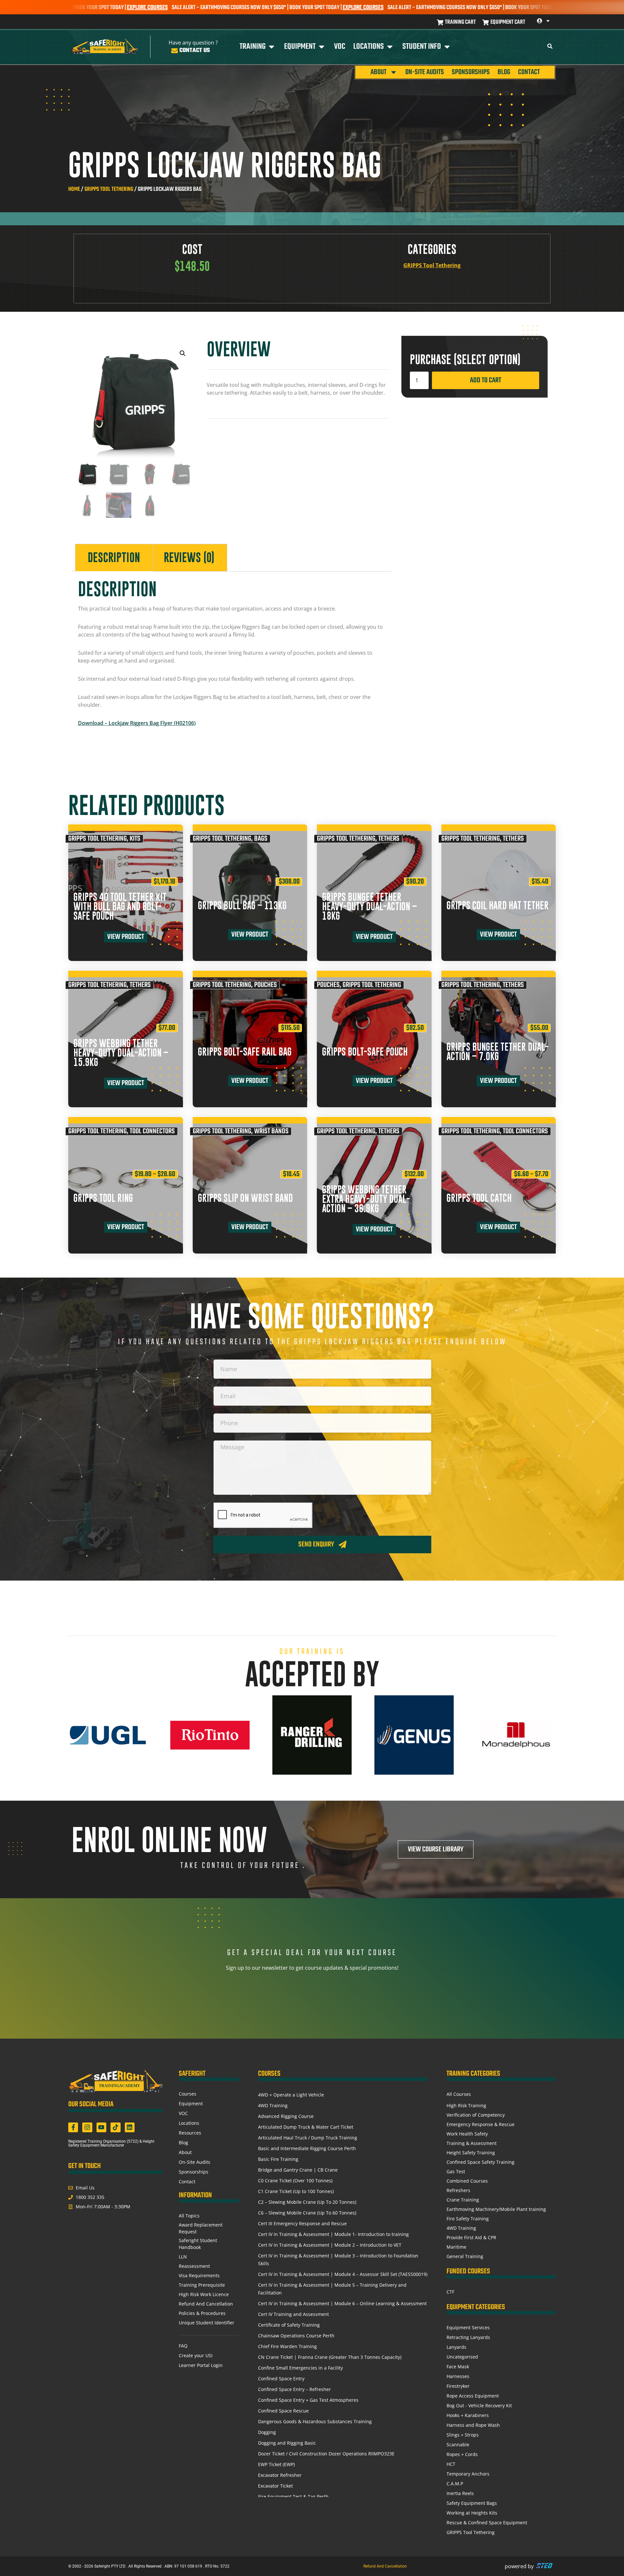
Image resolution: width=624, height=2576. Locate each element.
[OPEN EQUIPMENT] (322, 47)
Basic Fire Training (278, 2159)
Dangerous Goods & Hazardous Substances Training (315, 2421)
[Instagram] (87, 2127)
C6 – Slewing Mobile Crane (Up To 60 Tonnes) (307, 2213)
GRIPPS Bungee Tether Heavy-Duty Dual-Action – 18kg (370, 907)
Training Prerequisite (202, 2285)
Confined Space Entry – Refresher (294, 2389)
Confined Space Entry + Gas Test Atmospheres (308, 2400)
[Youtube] (101, 2127)
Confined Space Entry (281, 2379)
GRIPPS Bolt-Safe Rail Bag (245, 1052)
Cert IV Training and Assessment (293, 2314)
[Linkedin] (130, 2127)
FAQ (183, 2346)
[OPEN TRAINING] (272, 47)
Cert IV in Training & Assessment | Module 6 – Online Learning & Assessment (342, 2303)
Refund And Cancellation (206, 2304)
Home (74, 189)
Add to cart (486, 380)
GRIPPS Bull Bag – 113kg (242, 906)
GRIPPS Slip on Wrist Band (245, 1198)
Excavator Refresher (280, 2475)
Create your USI (196, 2355)
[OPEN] (548, 21)
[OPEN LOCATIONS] (390, 47)
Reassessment (194, 2266)
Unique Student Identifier (207, 2323)
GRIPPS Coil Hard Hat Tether (498, 906)
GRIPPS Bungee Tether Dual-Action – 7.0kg (498, 1052)
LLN (183, 2257)
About (378, 72)
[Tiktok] (115, 2127)
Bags (261, 839)
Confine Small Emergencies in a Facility (300, 2368)
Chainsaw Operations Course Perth (296, 2336)
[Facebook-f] (73, 2127)
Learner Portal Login (201, 2365)
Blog (504, 72)
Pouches (266, 985)
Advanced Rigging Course (286, 2116)
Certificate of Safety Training (289, 2325)
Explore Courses (270, 8)
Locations (189, 2123)
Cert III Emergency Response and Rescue (302, 2223)
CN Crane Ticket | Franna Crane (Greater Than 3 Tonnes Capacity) (330, 2357)
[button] (183, 353)
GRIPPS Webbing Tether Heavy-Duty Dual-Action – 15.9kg (121, 1053)
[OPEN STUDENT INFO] (447, 47)
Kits (135, 839)
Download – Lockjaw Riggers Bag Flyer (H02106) (137, 723)
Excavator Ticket (275, 2486)
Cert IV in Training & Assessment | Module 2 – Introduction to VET (330, 2245)
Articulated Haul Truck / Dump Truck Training (308, 2138)
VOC (183, 2113)
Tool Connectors (152, 1131)
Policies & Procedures (202, 2313)
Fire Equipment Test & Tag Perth (293, 2497)
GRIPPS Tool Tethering (109, 189)
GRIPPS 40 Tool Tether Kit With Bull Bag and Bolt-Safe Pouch (120, 907)
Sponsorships (471, 72)
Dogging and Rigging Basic (287, 2443)
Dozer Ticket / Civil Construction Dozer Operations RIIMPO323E (326, 2454)
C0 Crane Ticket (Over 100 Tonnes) (295, 2181)
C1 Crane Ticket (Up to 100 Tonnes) (296, 2191)
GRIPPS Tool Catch (479, 1198)
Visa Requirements (199, 2275)
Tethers (389, 839)
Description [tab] (114, 558)
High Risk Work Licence (204, 2294)
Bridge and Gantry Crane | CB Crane (298, 2170)
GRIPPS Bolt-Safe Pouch (365, 1052)
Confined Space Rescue (283, 2411)
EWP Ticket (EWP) (276, 2464)
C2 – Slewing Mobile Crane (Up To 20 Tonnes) (307, 2202)
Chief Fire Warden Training (287, 2346)
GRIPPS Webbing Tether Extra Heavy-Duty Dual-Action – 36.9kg (366, 1199)
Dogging (267, 2432)
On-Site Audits (425, 72)
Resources (190, 2133)
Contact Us (195, 51)
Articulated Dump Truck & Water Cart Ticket (306, 2127)
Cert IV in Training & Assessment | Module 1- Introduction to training (333, 2234)
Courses (188, 2094)
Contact (529, 72)
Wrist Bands (271, 1131)
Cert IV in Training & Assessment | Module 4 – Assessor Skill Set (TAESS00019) (343, 2274)
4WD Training (273, 2105)
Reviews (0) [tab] (189, 558)
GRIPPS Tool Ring (103, 1198)
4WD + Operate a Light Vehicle (291, 2095)
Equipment (191, 2103)
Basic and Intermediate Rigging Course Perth (307, 2148)
